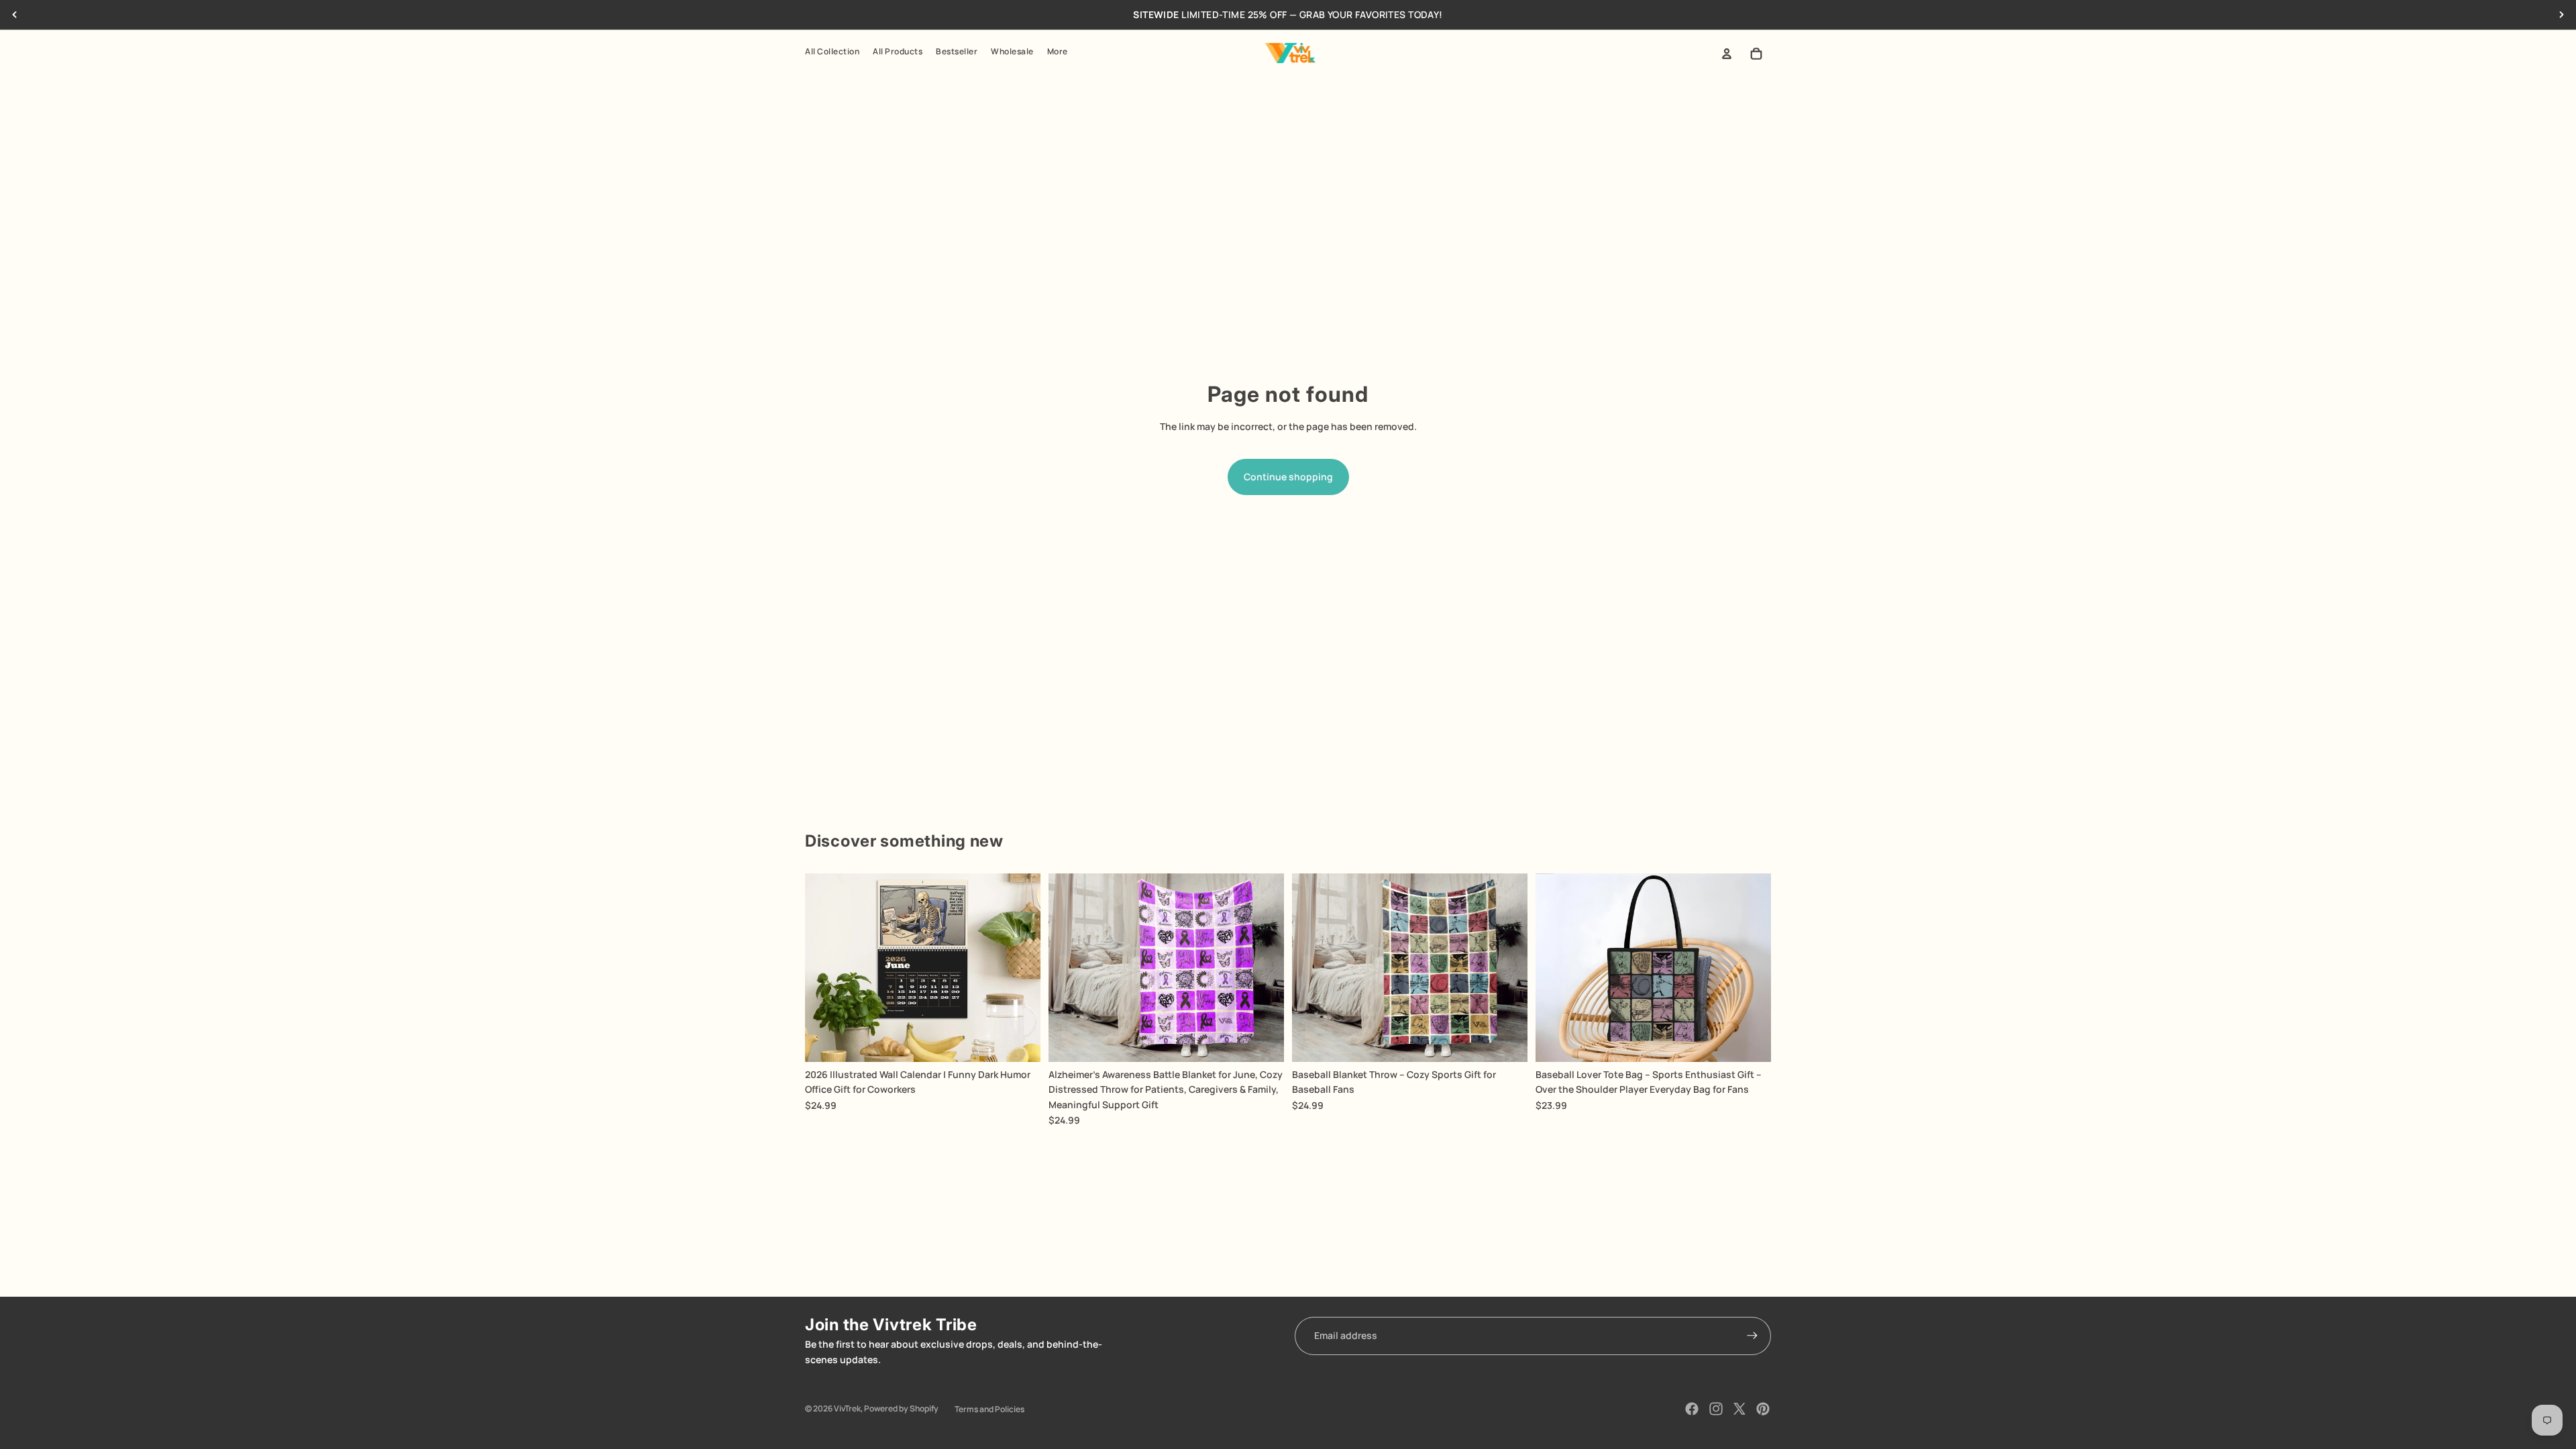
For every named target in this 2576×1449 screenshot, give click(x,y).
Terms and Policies (989, 1409)
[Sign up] (1752, 1336)
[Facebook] (1692, 1409)
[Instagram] (1716, 1409)
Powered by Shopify (901, 1408)
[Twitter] (1739, 1409)
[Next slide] (2561, 15)
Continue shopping (1288, 477)
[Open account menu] (1727, 54)
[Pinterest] (1763, 1409)
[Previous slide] (15, 15)
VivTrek (847, 1408)
